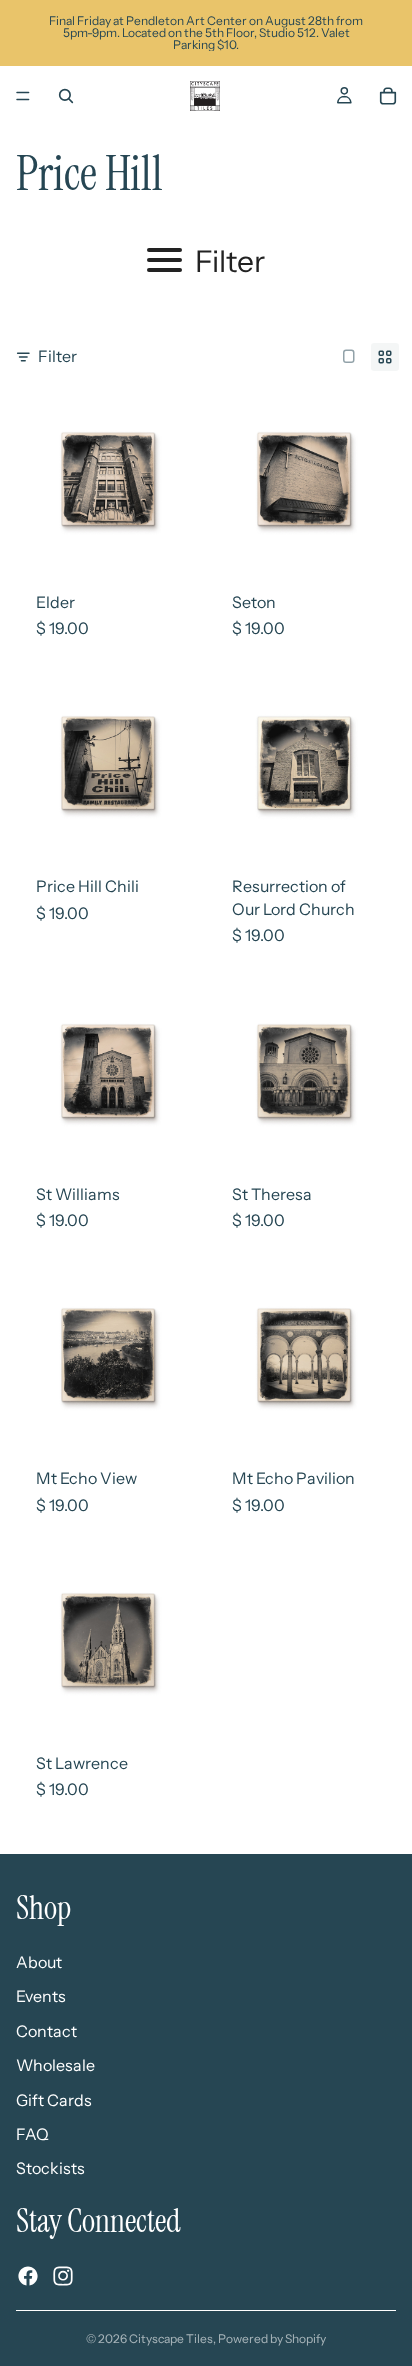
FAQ (32, 2134)
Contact (46, 2031)
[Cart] (388, 96)
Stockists (50, 2168)
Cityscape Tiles (171, 2338)
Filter (57, 356)
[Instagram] (63, 2276)
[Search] (66, 96)
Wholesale (55, 2065)
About (39, 1962)
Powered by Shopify (272, 2338)
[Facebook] (28, 2276)
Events (41, 1996)
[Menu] (23, 96)
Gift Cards (54, 2100)
